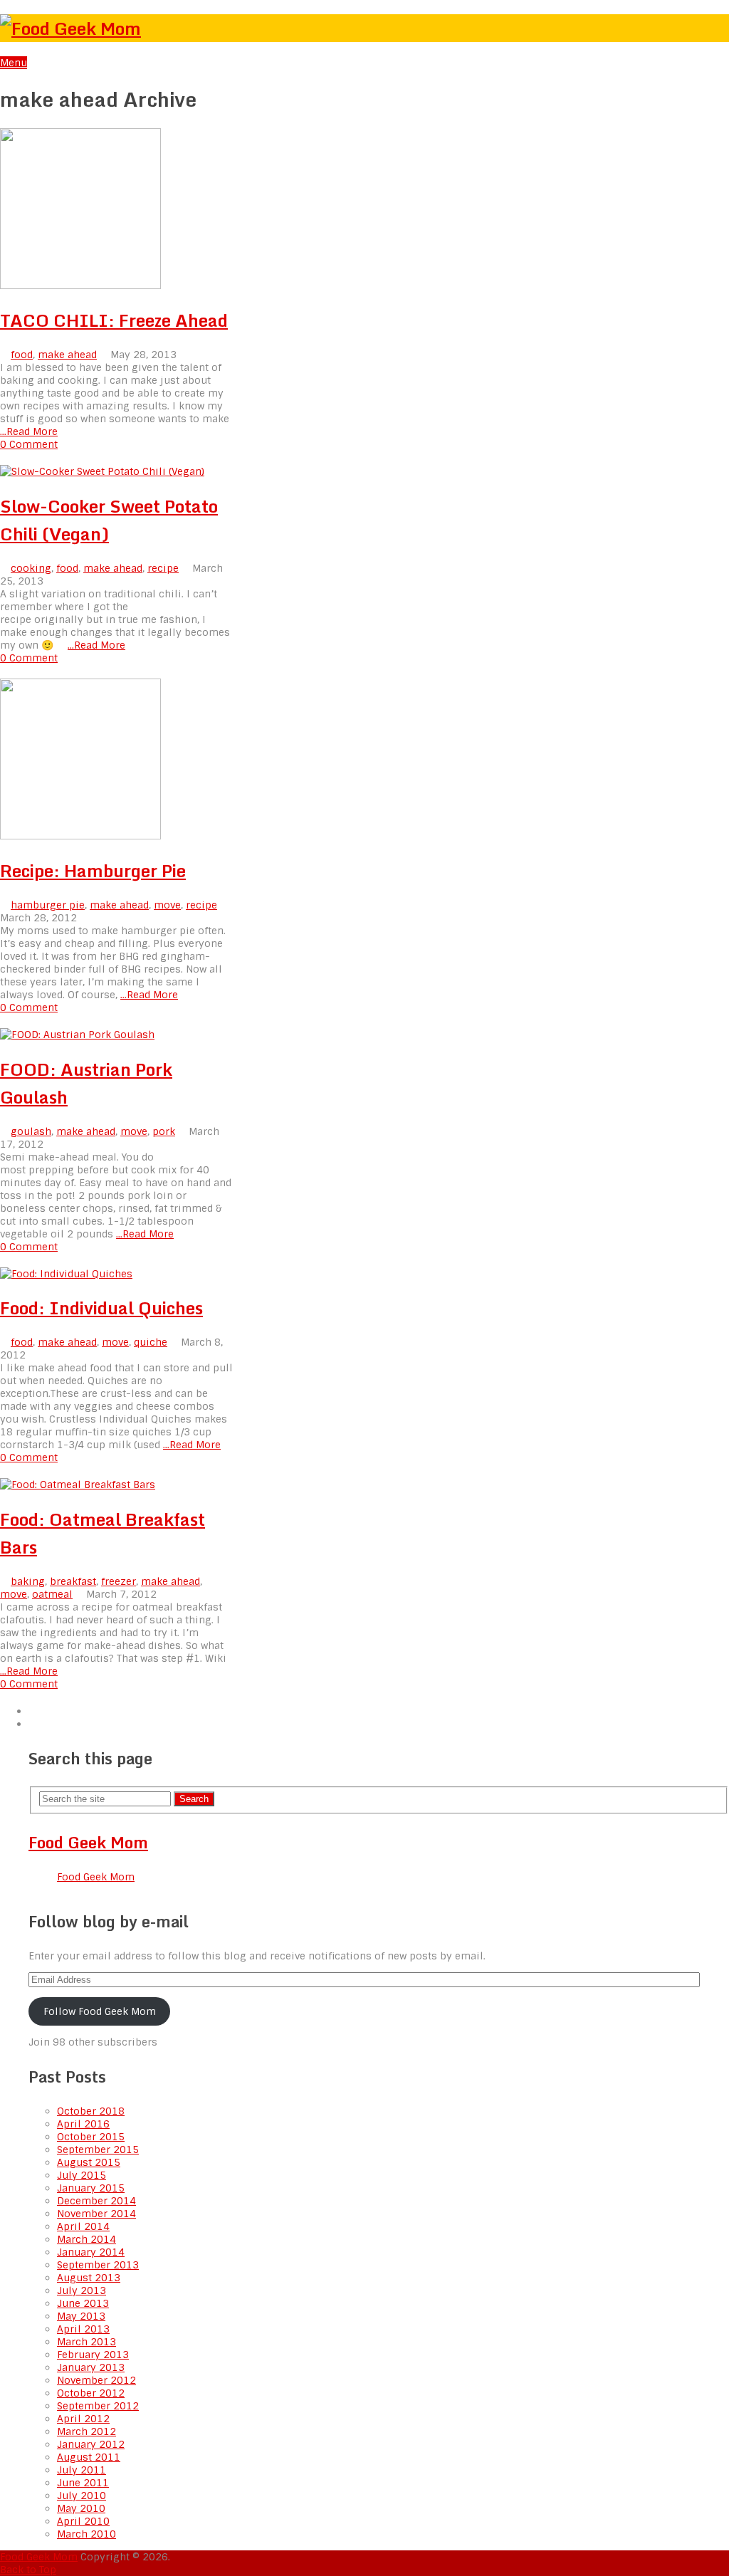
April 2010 (83, 2521)
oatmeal (52, 1594)
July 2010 (82, 2496)
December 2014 (96, 2201)
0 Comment (29, 444)
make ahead (67, 355)
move (167, 905)
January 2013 (91, 2367)
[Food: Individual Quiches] (117, 1274)
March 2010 (86, 2534)
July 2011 (82, 2470)
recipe (163, 568)
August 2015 (89, 2162)
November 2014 (96, 2214)
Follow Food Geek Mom (100, 2011)
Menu (14, 63)
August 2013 (89, 2278)
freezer (119, 1581)
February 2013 (93, 2355)
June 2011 (83, 2483)
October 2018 (91, 2111)
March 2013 (86, 2342)
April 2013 (83, 2329)
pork (164, 1131)
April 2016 (83, 2124)
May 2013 (81, 2316)
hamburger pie (48, 905)
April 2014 (83, 2226)
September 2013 (98, 2265)
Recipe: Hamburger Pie (93, 870)
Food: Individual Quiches (101, 1308)
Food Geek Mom (88, 1842)
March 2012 (86, 2431)
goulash (31, 1131)
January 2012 (91, 2444)
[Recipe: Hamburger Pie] (117, 760)
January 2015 (91, 2188)
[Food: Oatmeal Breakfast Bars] (117, 1485)
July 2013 (82, 2290)
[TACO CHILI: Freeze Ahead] (117, 210)
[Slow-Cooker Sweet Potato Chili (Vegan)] (117, 471)
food (22, 355)
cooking (31, 568)
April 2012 (83, 2419)
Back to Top (28, 2570)
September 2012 (98, 2406)
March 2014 (86, 2239)
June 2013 (83, 2303)
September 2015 (98, 2150)
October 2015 (91, 2137)
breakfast (73, 1581)
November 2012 (96, 2380)
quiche (151, 1342)
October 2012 (91, 2393)
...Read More (29, 431)
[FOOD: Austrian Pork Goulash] (117, 1035)
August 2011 (89, 2457)
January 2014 (91, 2252)
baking (28, 1581)
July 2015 (82, 2175)
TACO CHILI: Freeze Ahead (114, 320)
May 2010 (81, 2508)
